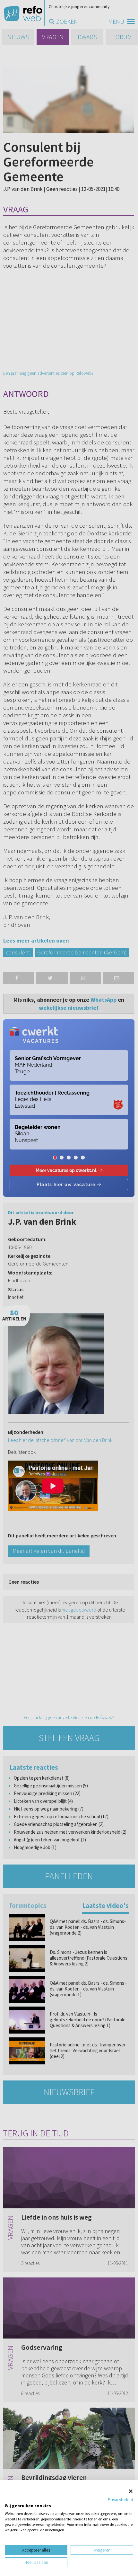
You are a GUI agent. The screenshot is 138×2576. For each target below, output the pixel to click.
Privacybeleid (121, 2500)
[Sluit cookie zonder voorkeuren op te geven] (131, 2491)
